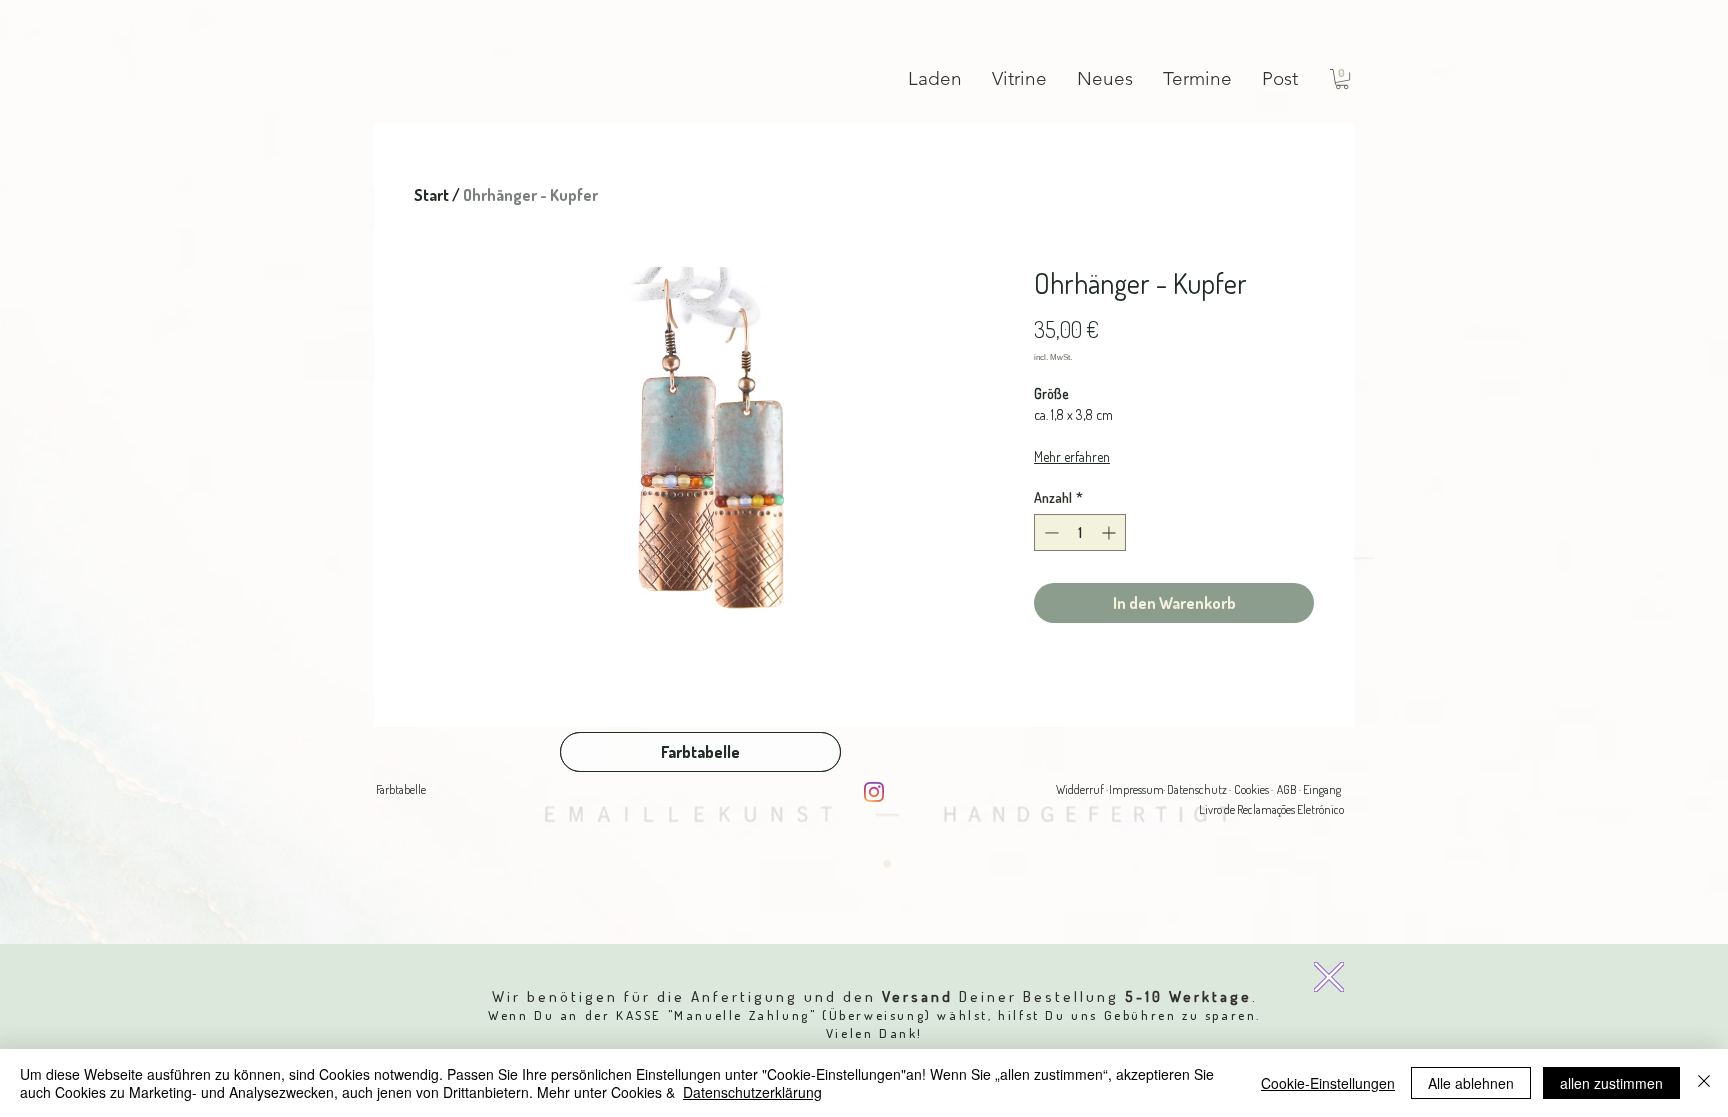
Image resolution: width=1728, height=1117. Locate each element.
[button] (1329, 977)
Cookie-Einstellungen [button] (1328, 1083)
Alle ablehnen (1471, 1083)
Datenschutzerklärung (752, 1092)
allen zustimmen (1611, 1083)
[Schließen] (1704, 1083)
